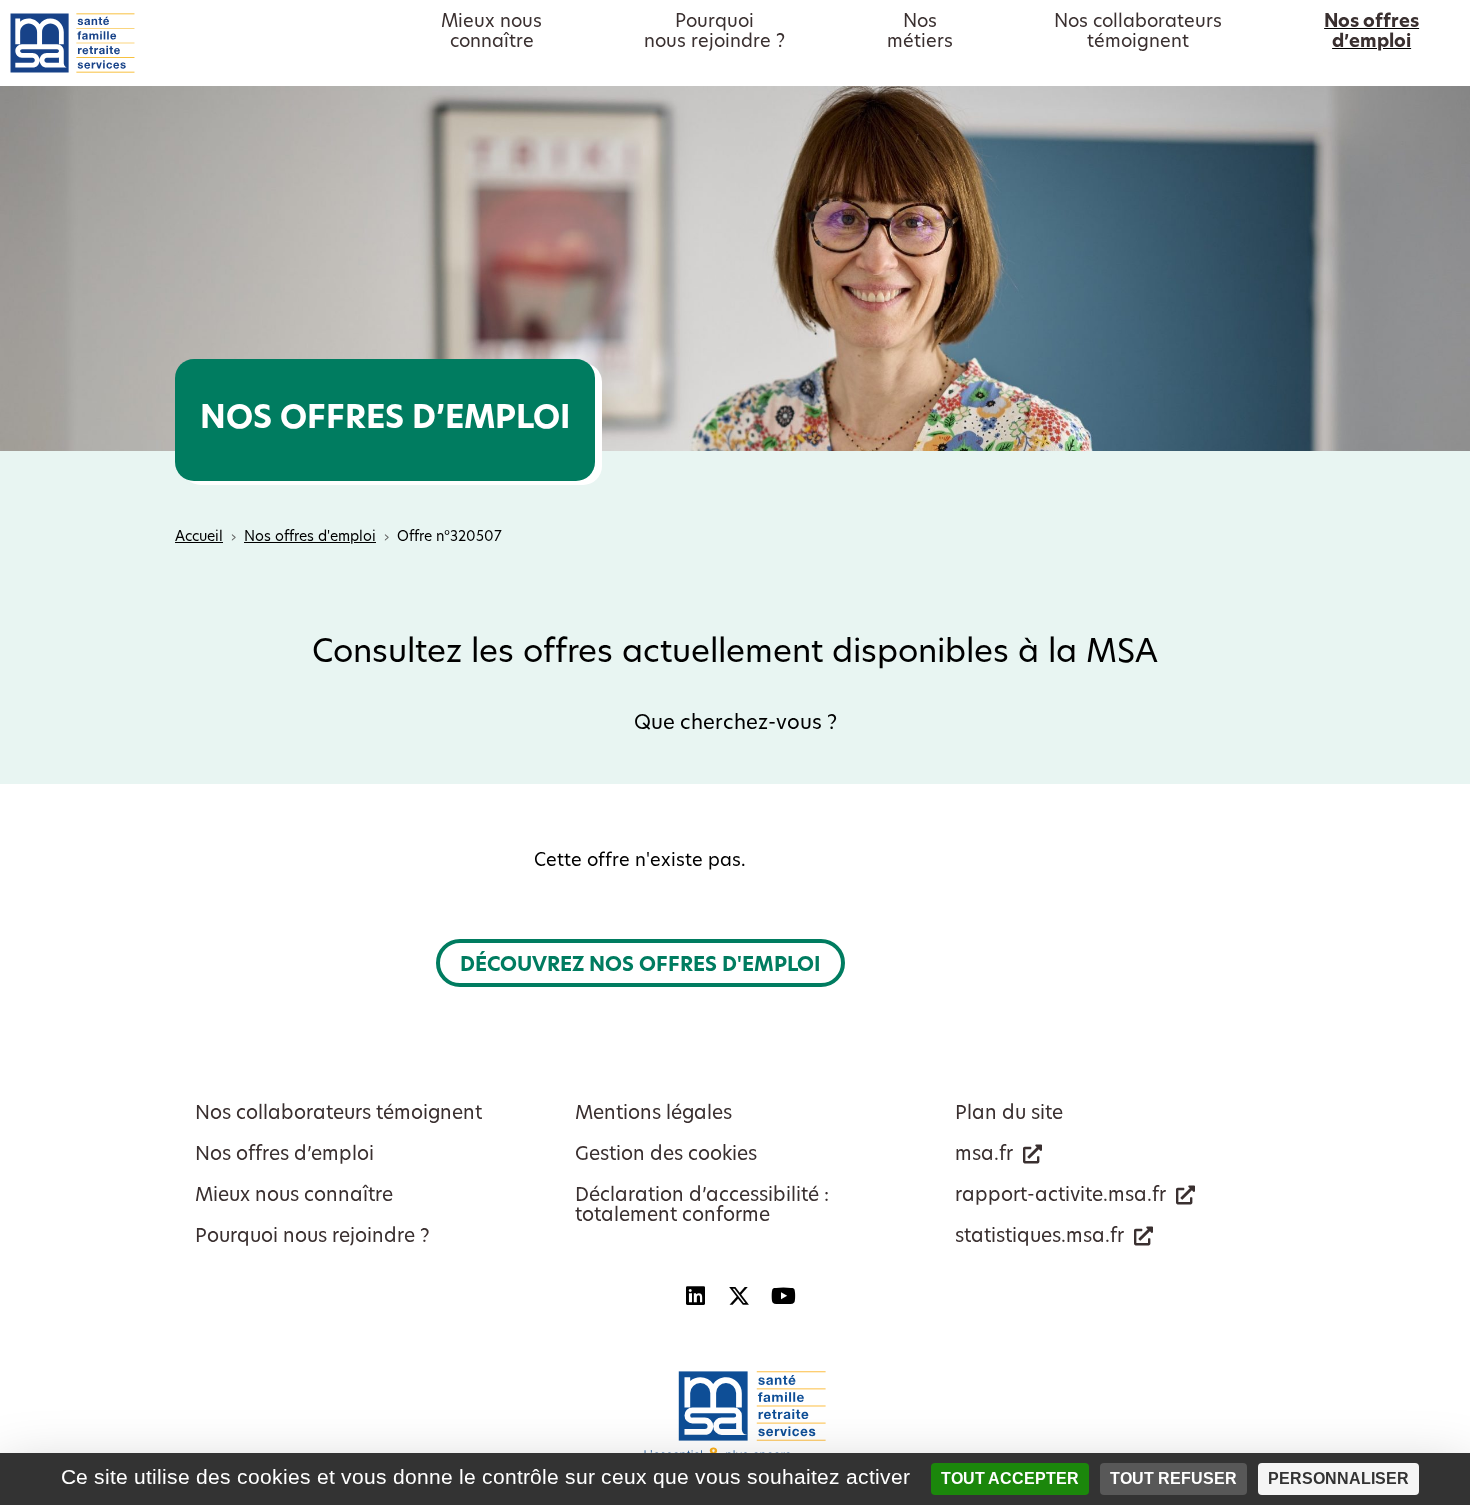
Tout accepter (1010, 1478)
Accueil (199, 537)
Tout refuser (1173, 1478)
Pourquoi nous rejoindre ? (312, 1237)
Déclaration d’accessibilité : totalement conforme (702, 1206)
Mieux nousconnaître (491, 33)
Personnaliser (1338, 1478)
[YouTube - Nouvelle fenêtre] (783, 1296)
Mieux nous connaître (294, 1196)
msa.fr (984, 1155)
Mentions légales (653, 1114)
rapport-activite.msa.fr (1060, 1196)
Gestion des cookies (666, 1155)
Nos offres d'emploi (310, 537)
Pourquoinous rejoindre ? (714, 33)
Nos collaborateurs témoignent (338, 1114)
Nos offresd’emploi (1371, 33)
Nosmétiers (920, 33)
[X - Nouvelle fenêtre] (739, 1296)
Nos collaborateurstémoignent (1138, 33)
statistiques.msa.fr (1039, 1237)
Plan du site (1009, 1114)
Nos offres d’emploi (284, 1155)
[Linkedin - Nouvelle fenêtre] (695, 1296)
